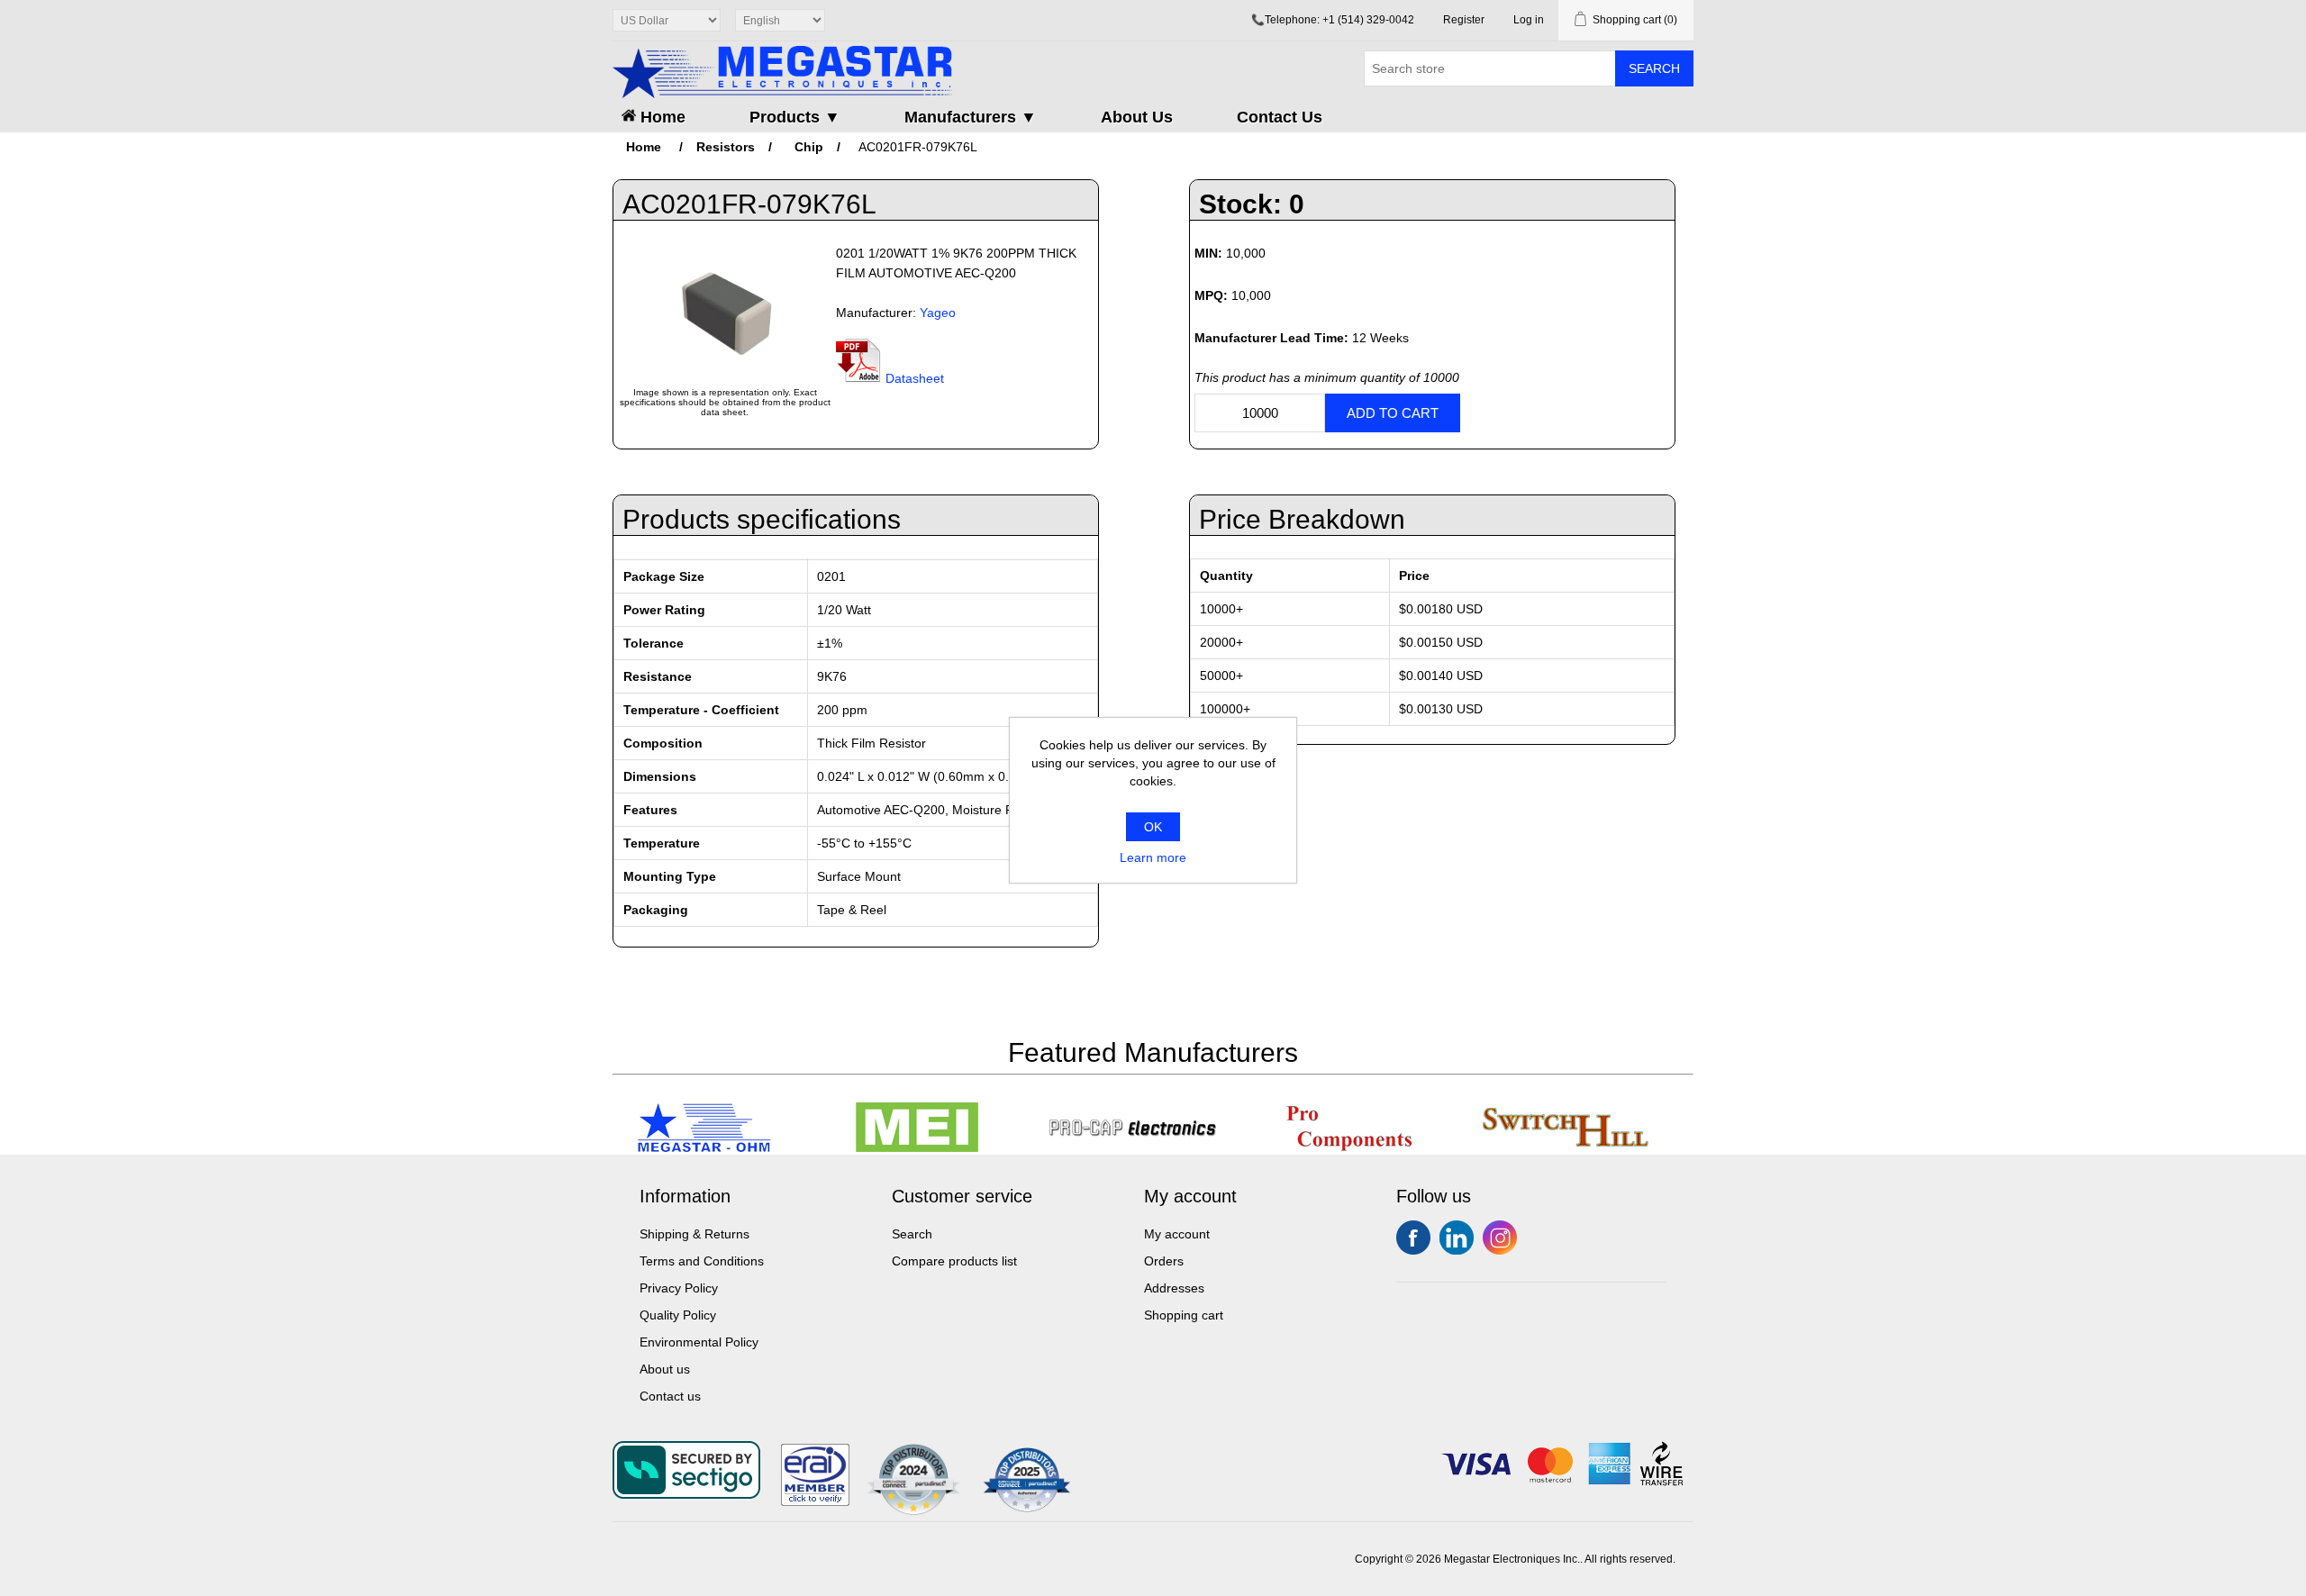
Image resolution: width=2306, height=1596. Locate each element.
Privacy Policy (679, 1288)
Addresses (1174, 1288)
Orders (1164, 1261)
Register (1464, 20)
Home (661, 117)
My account (1177, 1234)
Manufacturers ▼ (971, 117)
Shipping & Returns (695, 1234)
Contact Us (1280, 117)
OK (1153, 827)
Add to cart (1393, 413)
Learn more (1153, 857)
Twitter (1457, 1238)
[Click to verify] (815, 1501)
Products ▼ (795, 117)
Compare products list (954, 1261)
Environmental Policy (699, 1342)
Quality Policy (678, 1315)
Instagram (1500, 1238)
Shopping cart (1184, 1315)
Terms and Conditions (702, 1261)
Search (1654, 68)
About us (665, 1369)
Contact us (670, 1396)
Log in (1529, 20)
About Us (1137, 117)
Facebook (1413, 1238)
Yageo (938, 313)
